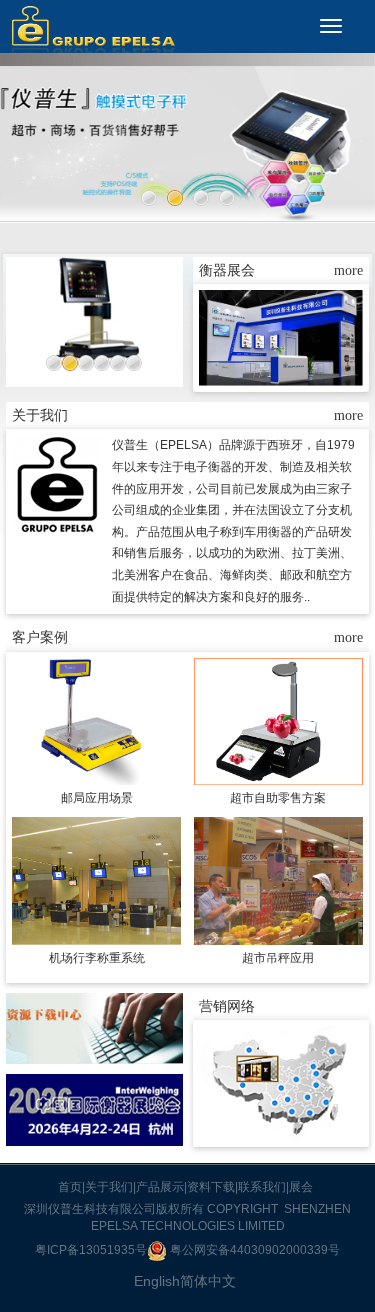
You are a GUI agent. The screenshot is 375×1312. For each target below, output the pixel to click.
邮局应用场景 (97, 798)
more (348, 270)
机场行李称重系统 (97, 958)
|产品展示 (158, 1187)
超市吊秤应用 (278, 958)
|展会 (299, 1187)
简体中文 (208, 1281)
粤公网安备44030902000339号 (253, 1250)
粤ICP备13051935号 (91, 1250)
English (157, 1281)
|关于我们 (107, 1187)
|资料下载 (209, 1187)
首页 (70, 1187)
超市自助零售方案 (278, 798)
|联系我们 (260, 1187)
